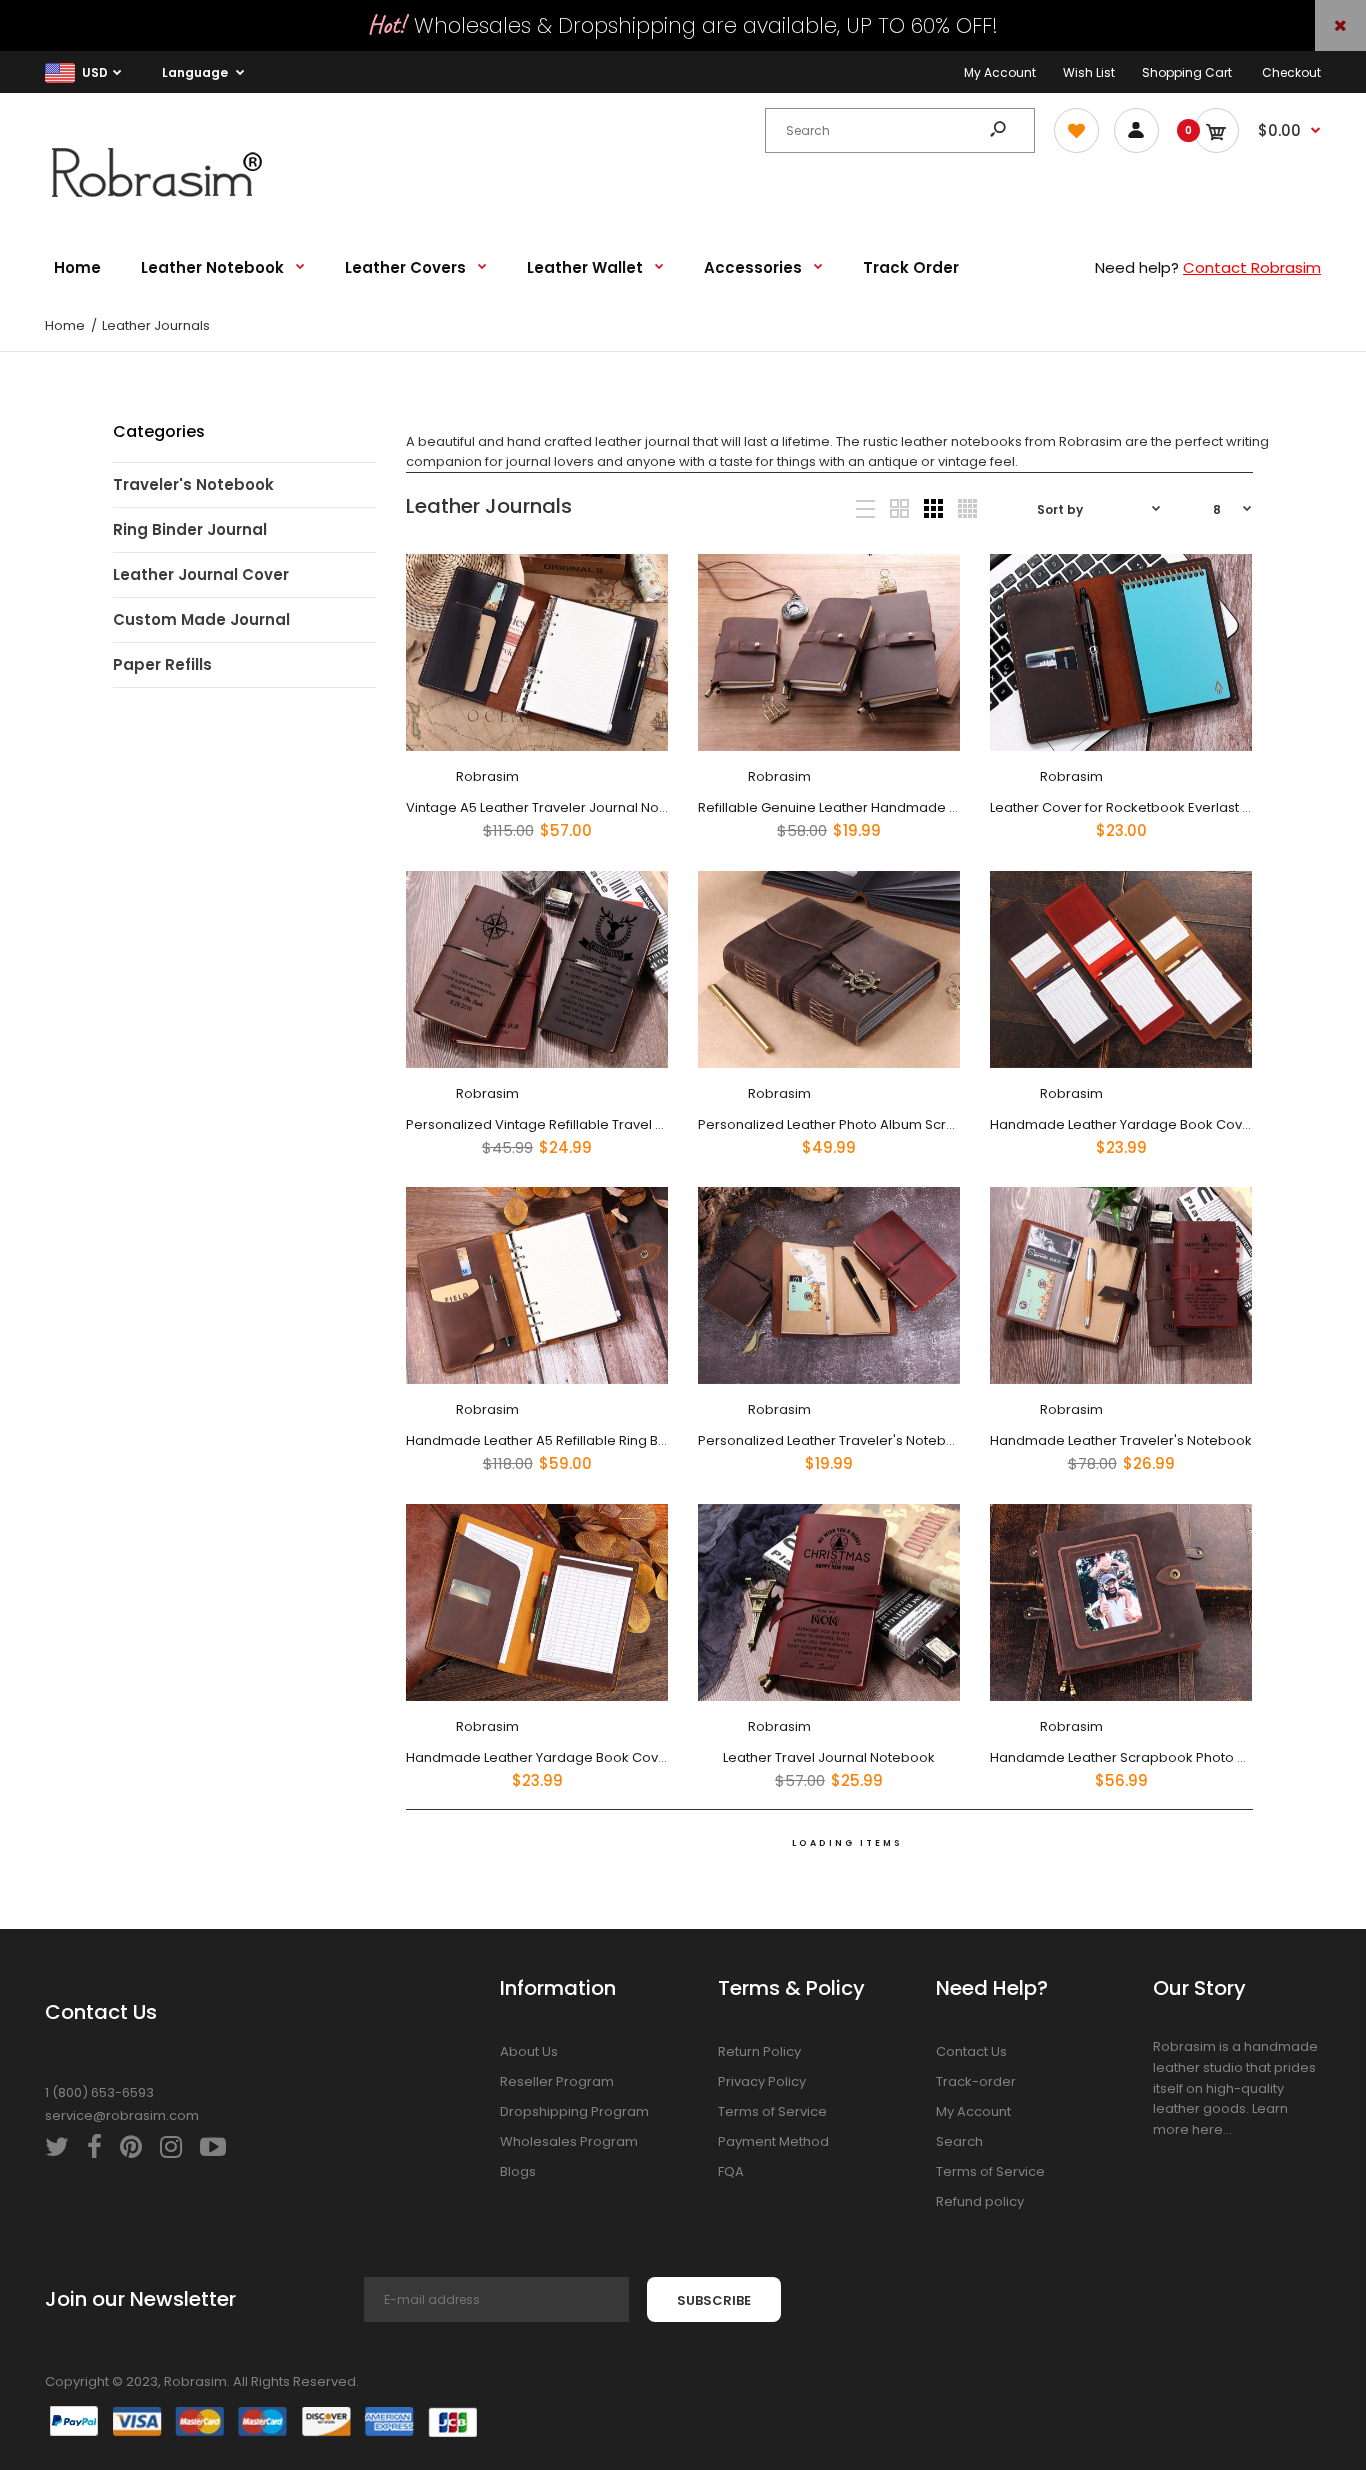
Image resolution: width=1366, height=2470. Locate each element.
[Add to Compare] (639, 622)
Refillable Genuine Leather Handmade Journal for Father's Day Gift (911, 807)
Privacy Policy (762, 2081)
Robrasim (486, 776)
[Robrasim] (170, 203)
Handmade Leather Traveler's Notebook (1122, 1440)
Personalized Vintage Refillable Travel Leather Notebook (589, 1123)
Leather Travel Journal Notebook (829, 1756)
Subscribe (714, 2300)
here (1207, 2129)
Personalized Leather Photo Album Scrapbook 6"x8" (865, 1123)
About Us (529, 2051)
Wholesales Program (569, 2141)
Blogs (518, 2171)
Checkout (1291, 72)
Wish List (1089, 72)
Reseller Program (557, 2081)
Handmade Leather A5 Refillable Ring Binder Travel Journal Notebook (630, 1440)
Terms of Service (772, 2111)
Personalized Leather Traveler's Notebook (834, 1440)
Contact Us (971, 2051)
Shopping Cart (1187, 72)
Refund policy (980, 2201)
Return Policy (759, 2051)
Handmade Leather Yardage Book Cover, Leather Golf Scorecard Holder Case (660, 1756)
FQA (731, 2171)
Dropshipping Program (574, 2111)
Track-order (976, 2081)
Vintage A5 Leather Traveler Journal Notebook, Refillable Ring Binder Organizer (661, 807)
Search (959, 2141)
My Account (1000, 72)
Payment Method (773, 2141)
